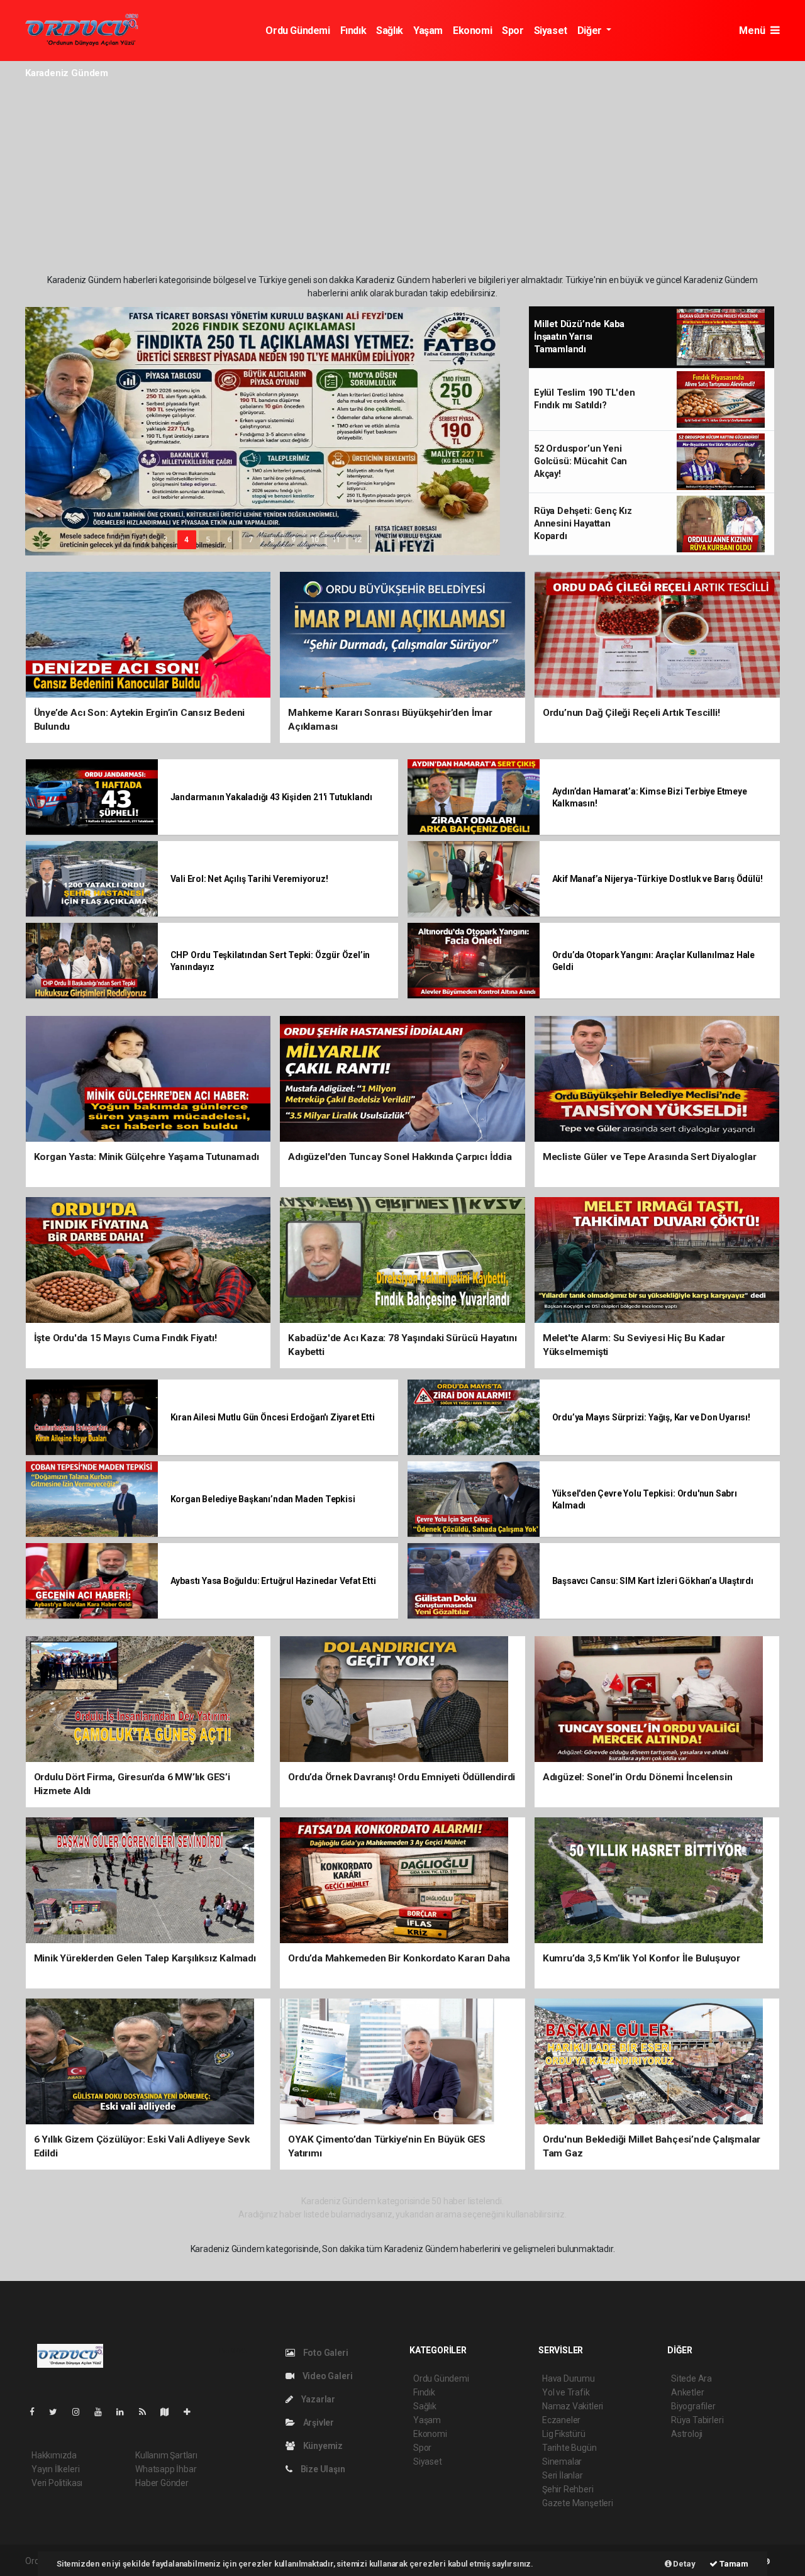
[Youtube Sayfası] (103, 2412)
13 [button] (379, 540)
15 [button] (422, 540)
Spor (513, 31)
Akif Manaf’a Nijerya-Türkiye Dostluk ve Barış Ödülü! (658, 879)
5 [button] (208, 540)
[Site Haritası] (170, 2412)
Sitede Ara (691, 2378)
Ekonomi (472, 31)
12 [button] (358, 540)
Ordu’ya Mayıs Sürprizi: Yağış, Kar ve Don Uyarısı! (651, 1417)
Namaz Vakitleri (573, 2406)
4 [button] (186, 540)
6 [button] (229, 540)
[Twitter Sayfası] (58, 2412)
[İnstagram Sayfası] (81, 2412)
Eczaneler (561, 2420)
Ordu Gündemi (297, 31)
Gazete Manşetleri (578, 2503)
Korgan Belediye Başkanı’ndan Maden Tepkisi (263, 1499)
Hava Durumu (569, 2378)
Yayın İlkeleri (55, 2469)
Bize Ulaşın (322, 2469)
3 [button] (165, 540)
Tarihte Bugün (569, 2448)
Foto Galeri (325, 2353)
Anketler (687, 2392)
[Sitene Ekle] (192, 2412)
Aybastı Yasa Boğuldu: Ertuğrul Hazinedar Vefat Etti (273, 1581)
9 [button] (293, 540)
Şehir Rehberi (568, 2489)
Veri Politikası (57, 2483)
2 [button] (144, 540)
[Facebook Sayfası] (37, 2412)
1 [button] (122, 540)
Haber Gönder (162, 2483)
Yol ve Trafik (566, 2392)
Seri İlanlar (563, 2475)
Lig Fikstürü (564, 2434)
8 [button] (272, 540)
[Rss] (147, 2412)
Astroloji (687, 2434)
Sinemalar (562, 2462)
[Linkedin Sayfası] (125, 2412)
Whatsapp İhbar (166, 2469)
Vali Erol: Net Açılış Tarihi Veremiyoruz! (249, 879)
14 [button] (401, 540)
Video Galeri (326, 2376)
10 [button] (315, 540)
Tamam (733, 2564)
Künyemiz (322, 2446)
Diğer (591, 31)
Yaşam (428, 31)
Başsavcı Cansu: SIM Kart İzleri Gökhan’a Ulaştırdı (653, 1581)
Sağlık (390, 31)
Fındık (353, 31)
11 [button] (336, 540)
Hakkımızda (54, 2455)
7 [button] (251, 540)
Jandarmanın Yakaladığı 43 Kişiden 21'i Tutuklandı (272, 797)
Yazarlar (317, 2399)
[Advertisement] (402, 179)
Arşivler (318, 2423)
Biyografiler (693, 2406)
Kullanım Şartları (166, 2455)
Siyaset (551, 31)
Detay (684, 2564)
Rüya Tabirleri (697, 2420)
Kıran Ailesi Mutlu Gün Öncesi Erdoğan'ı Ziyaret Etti (273, 1417)
